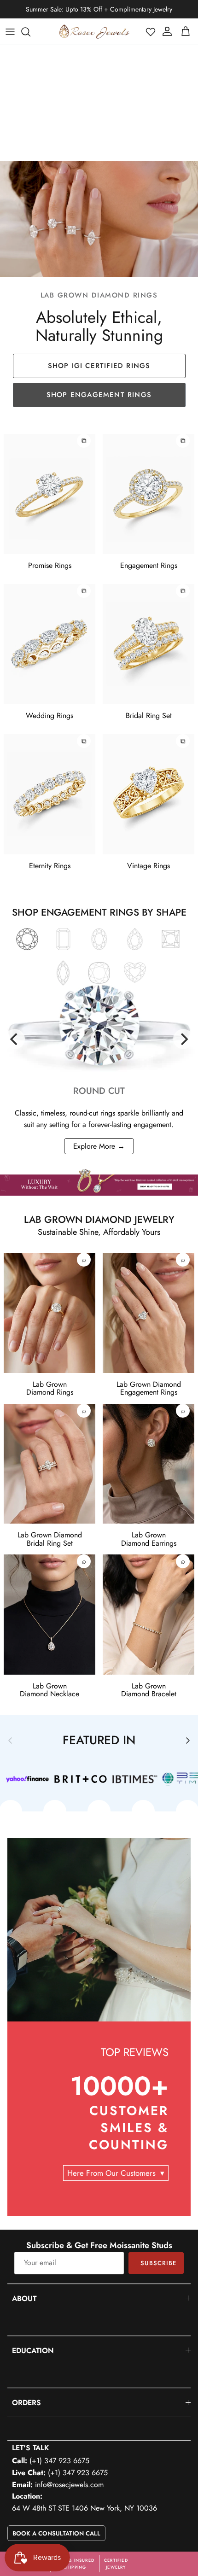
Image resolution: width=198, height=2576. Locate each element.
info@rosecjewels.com (69, 2485)
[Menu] (10, 32)
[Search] (30, 32)
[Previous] (15, 1039)
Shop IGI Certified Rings (99, 366)
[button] (151, 32)
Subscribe (158, 2263)
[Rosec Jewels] (94, 32)
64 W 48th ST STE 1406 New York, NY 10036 (84, 2508)
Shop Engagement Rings (99, 395)
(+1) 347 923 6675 (59, 2461)
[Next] (183, 1039)
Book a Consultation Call (56, 2533)
